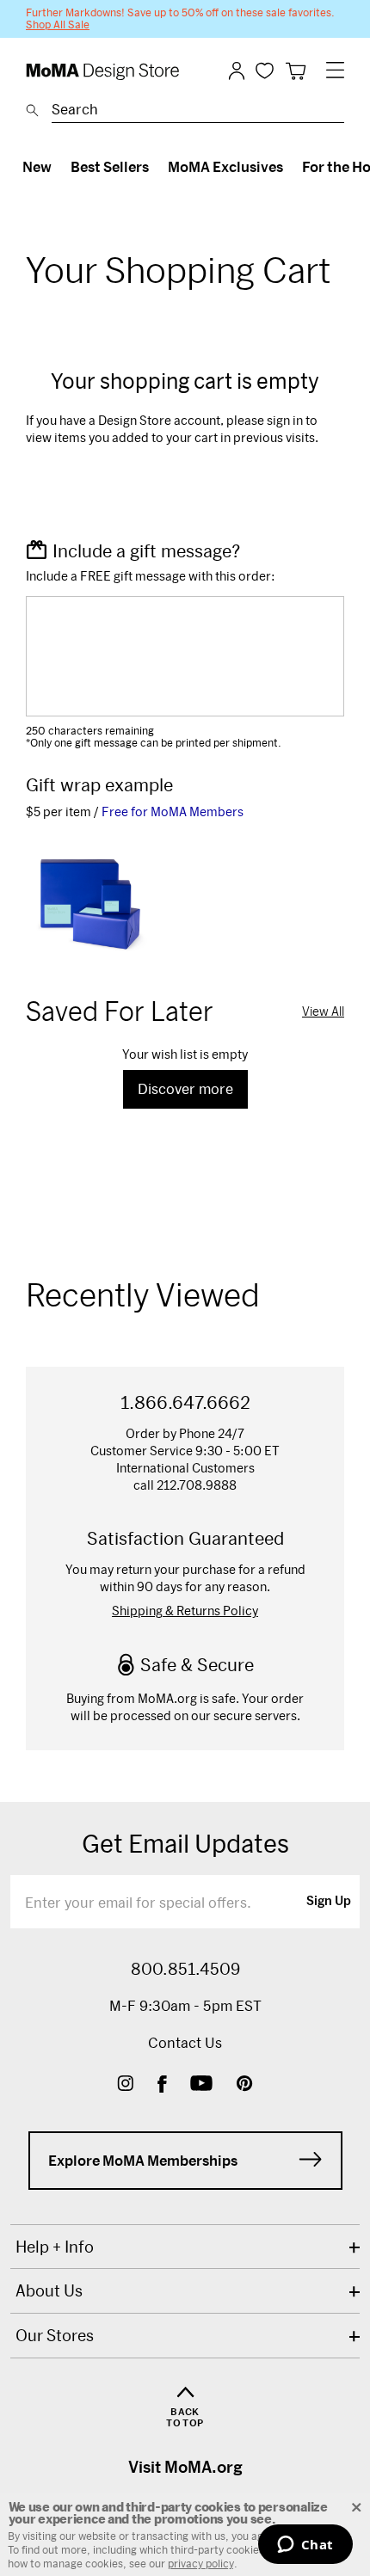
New (37, 166)
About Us (49, 2290)
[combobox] (198, 112)
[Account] (237, 71)
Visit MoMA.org (185, 2467)
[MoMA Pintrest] (245, 2085)
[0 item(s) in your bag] (296, 71)
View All (323, 1011)
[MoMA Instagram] (125, 2085)
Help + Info (55, 2247)
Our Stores (55, 2335)
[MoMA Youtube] (201, 2085)
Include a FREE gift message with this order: (151, 576)
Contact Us (185, 2042)
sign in (285, 420)
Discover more (185, 1088)
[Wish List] (265, 70)
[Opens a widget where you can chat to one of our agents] (305, 2546)
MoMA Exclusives (225, 166)
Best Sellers (110, 166)
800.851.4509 (185, 1969)
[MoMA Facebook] (162, 2085)
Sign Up (329, 1902)
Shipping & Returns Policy (185, 1611)
